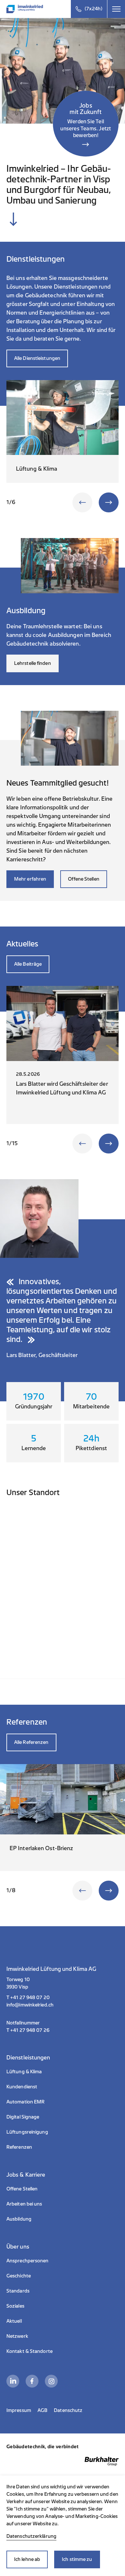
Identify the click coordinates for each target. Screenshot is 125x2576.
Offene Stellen (83, 879)
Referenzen (19, 2147)
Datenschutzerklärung (31, 2536)
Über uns (18, 2247)
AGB (42, 2411)
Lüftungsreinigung (27, 2132)
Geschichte (19, 2276)
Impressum (19, 2411)
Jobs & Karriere (26, 2175)
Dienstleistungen (28, 2058)
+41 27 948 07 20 (30, 1998)
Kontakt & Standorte (29, 2351)
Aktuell (14, 2321)
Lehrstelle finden (33, 663)
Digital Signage (23, 2117)
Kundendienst (22, 2087)
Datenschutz (68, 2411)
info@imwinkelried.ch (30, 2005)
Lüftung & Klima (24, 2072)
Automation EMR (25, 2102)
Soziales (15, 2306)
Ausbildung (19, 2219)
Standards (18, 2291)
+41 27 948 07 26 (30, 2030)
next (109, 502)
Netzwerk (17, 2336)
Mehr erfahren (30, 879)
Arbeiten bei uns (24, 2204)
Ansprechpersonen (28, 2261)
